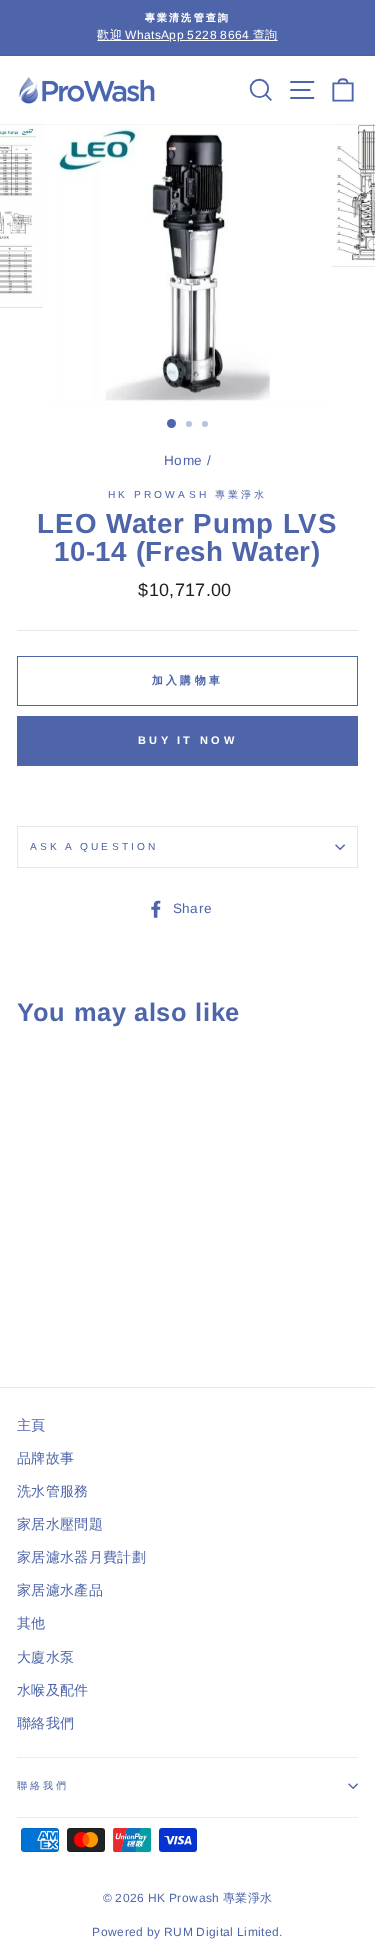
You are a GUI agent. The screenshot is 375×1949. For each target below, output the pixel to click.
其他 (31, 1623)
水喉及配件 (53, 1690)
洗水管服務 (53, 1491)
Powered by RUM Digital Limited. (187, 1932)
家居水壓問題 (60, 1524)
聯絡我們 (45, 1723)
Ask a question (94, 846)
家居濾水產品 (60, 1590)
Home (183, 460)
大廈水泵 (45, 1657)
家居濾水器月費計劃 (81, 1557)
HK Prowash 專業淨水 (187, 494)
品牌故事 (45, 1458)
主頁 (31, 1425)
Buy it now (187, 740)
